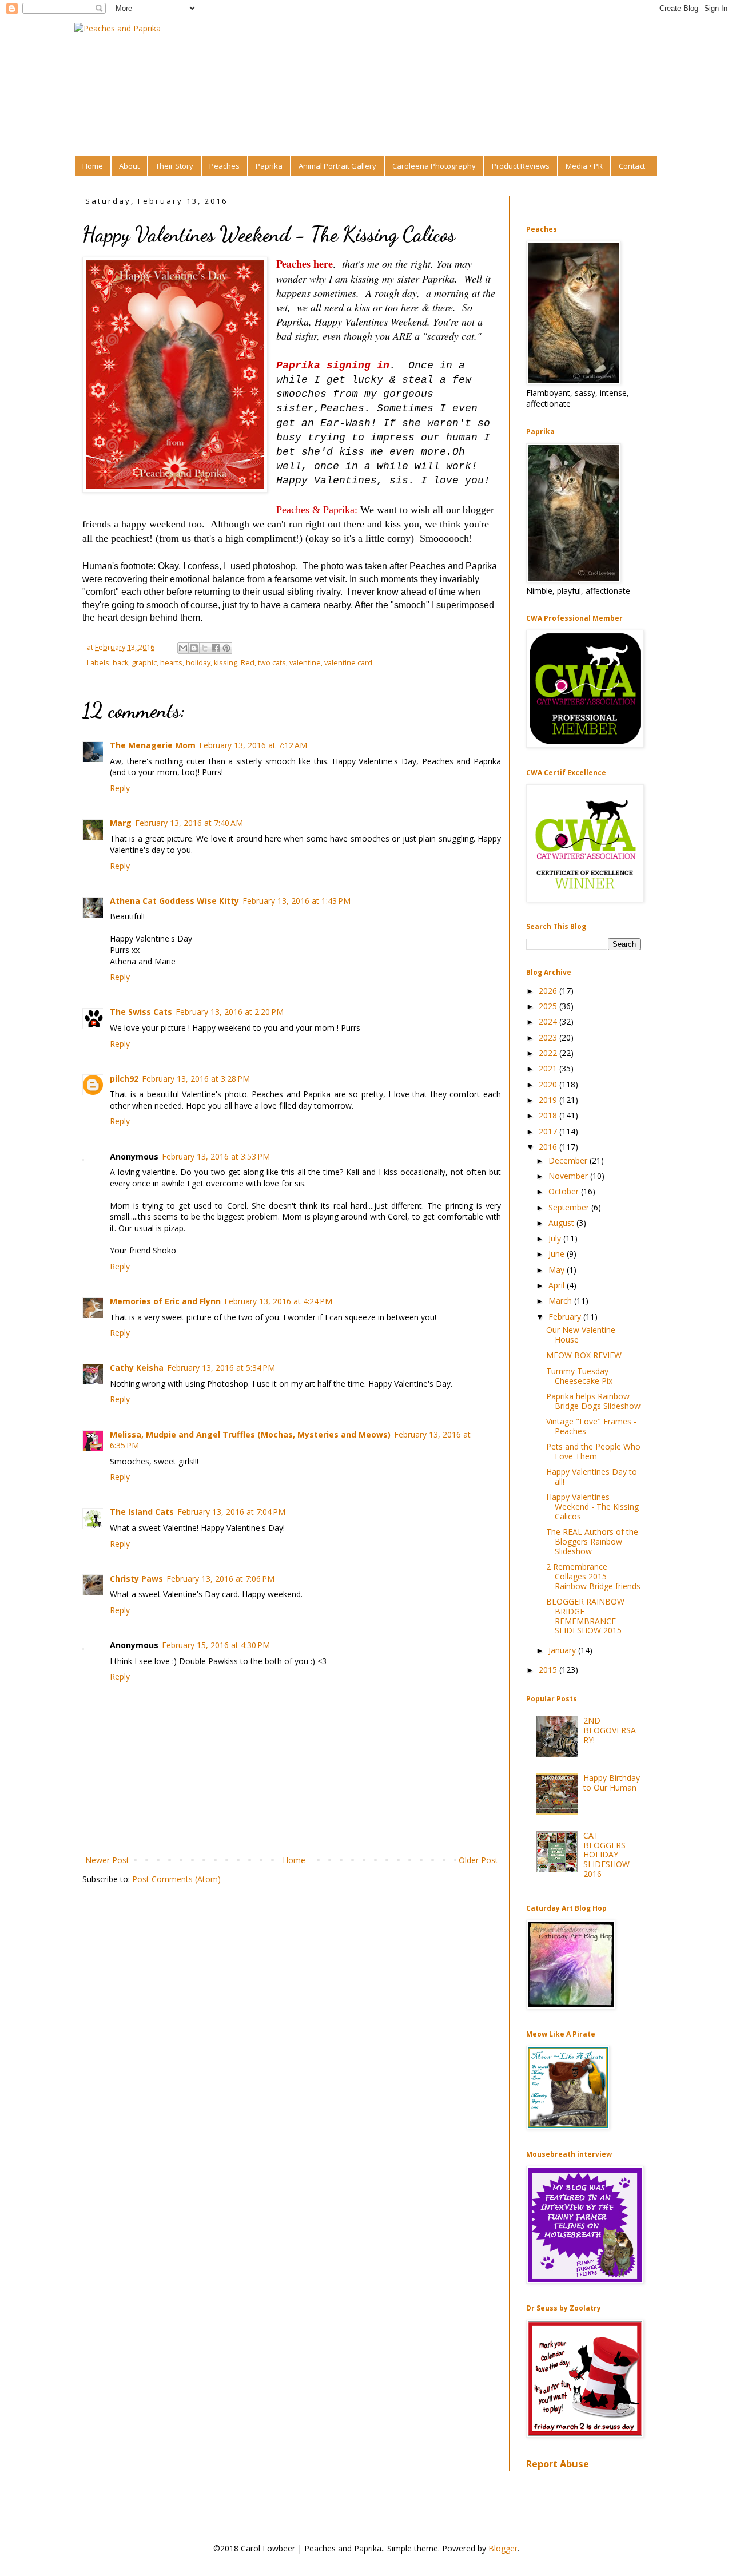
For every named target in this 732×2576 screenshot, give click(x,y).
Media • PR (584, 166)
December (569, 1160)
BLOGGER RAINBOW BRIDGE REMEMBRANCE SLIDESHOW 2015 (585, 1616)
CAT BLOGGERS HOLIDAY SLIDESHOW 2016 (606, 1855)
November (569, 1176)
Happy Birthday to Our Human (612, 1783)
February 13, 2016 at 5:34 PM (221, 1368)
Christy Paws (136, 1579)
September (570, 1207)
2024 (549, 1021)
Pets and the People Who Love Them (593, 1451)
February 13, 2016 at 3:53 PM (216, 1156)
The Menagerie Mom (153, 745)
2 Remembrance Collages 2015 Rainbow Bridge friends (593, 1576)
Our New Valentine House (581, 1335)
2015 (549, 1670)
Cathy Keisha (137, 1368)
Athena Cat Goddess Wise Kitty (174, 901)
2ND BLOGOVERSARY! (610, 1730)
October (565, 1191)
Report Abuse (558, 2464)
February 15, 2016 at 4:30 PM (216, 1645)
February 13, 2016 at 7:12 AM (253, 745)
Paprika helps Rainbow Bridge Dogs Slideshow (593, 1401)
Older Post (478, 1860)
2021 (549, 1068)
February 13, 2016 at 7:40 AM (189, 823)
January (563, 1650)
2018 (549, 1115)
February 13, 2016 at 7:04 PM (231, 1512)
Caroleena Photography (434, 166)
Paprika (269, 166)
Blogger (503, 2548)
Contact (632, 166)
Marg (121, 823)
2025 (549, 1006)
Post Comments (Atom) (176, 1879)
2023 (549, 1037)
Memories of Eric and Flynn (165, 1301)
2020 (549, 1084)
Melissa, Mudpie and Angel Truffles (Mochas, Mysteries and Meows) (250, 1434)
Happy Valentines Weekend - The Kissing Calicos (592, 1507)
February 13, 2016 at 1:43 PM (297, 901)
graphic (144, 663)
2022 (549, 1053)
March (561, 1301)
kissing (226, 663)
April (558, 1285)
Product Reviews (521, 166)
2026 (549, 991)
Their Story (174, 166)
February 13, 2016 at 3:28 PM (196, 1079)
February (566, 1317)
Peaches (224, 166)
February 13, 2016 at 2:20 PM (230, 1012)
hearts (171, 663)
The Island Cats (142, 1512)
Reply (120, 788)
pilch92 (124, 1079)
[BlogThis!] (194, 648)
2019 (549, 1100)
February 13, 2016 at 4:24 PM (278, 1301)
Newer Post (107, 1860)
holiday (198, 663)
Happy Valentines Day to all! (592, 1476)
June (558, 1254)
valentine (305, 663)
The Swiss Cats (141, 1012)
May (558, 1270)
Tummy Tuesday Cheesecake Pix (579, 1376)
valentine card (348, 663)
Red (248, 663)
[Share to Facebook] (216, 648)
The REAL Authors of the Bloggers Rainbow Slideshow (592, 1541)
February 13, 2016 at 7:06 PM (220, 1579)
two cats (272, 663)
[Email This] (183, 648)
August (562, 1223)
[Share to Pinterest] (226, 648)
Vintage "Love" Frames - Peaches (591, 1426)
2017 (549, 1131)
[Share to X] (205, 648)
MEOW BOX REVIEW (584, 1355)
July (556, 1238)
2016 (549, 1147)
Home (93, 166)
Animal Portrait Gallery (337, 166)
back (120, 663)
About (129, 166)
